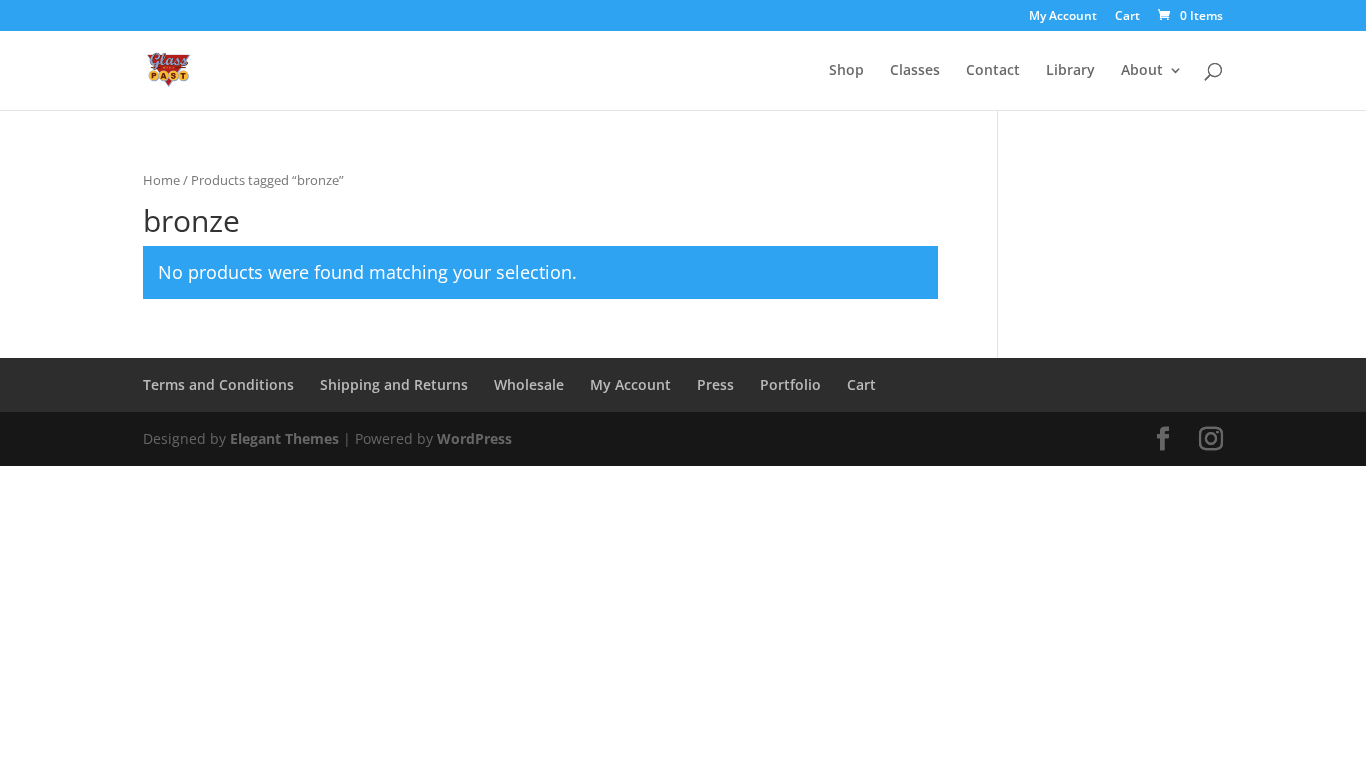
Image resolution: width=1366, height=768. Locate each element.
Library (1070, 71)
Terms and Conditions (218, 384)
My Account (1063, 17)
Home (161, 180)
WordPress (474, 438)
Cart (1127, 17)
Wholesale (529, 384)
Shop (846, 71)
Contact (993, 71)
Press (715, 384)
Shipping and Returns (394, 384)
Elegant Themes (284, 438)
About (1142, 71)
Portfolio (790, 384)
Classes (915, 71)
